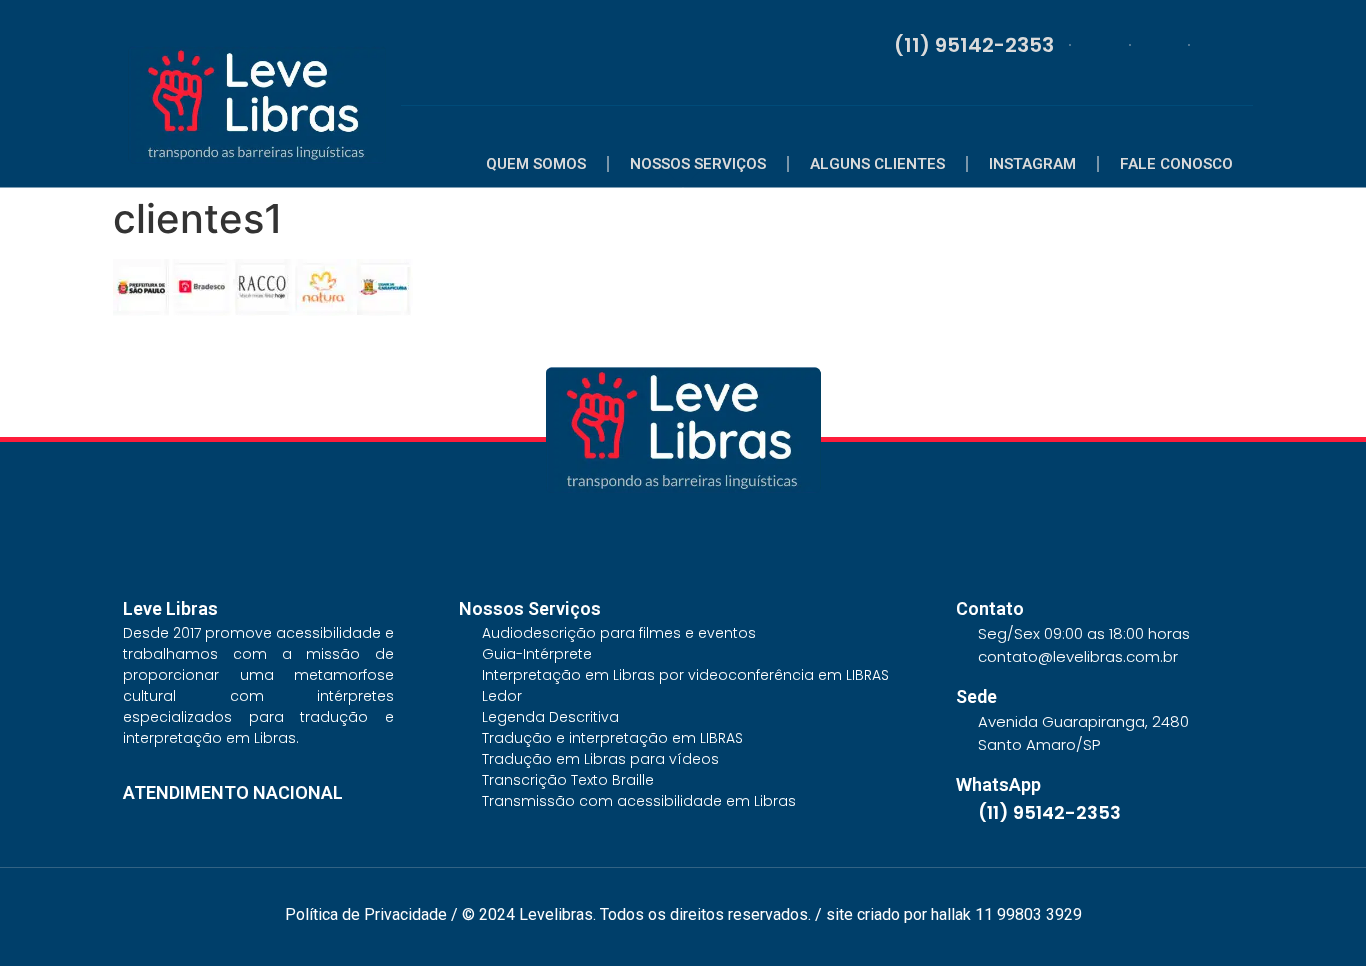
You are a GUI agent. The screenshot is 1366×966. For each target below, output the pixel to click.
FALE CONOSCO (1176, 164)
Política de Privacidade (366, 914)
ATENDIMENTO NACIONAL (233, 792)
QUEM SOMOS (536, 164)
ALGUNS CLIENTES (877, 164)
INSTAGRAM (1032, 164)
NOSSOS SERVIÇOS (698, 164)
